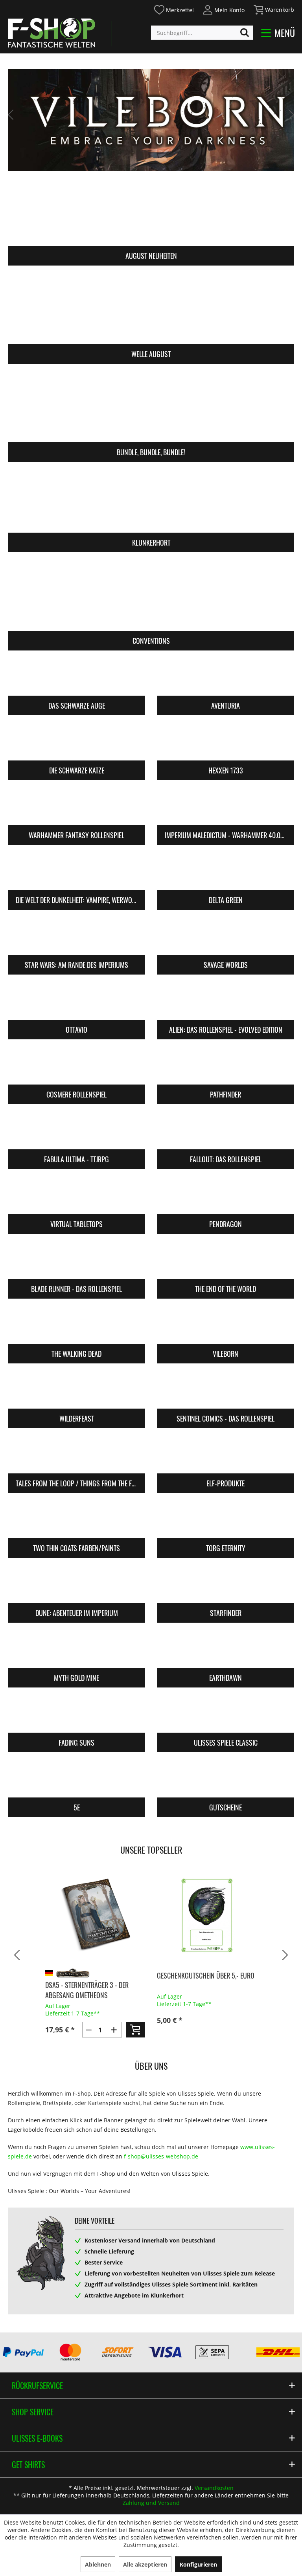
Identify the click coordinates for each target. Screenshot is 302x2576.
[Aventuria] (226, 678)
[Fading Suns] (76, 1715)
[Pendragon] (226, 1196)
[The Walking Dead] (76, 1326)
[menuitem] (174, 9)
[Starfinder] (226, 1585)
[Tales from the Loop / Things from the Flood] (76, 1456)
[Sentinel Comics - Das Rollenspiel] (226, 1391)
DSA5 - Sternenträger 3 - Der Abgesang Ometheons (87, 1990)
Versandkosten (214, 2488)
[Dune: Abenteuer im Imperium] (76, 1585)
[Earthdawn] (226, 1650)
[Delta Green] (226, 872)
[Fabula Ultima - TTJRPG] (76, 1132)
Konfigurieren (198, 2564)
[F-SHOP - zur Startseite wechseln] (52, 33)
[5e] (76, 1780)
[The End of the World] (226, 1261)
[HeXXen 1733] (226, 743)
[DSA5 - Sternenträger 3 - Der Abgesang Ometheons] (95, 1915)
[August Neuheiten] (151, 212)
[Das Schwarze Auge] (76, 678)
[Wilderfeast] (76, 1391)
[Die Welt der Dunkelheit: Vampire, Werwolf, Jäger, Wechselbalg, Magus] (76, 872)
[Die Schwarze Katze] (76, 743)
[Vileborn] (226, 1326)
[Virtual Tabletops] (76, 1196)
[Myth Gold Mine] (76, 1650)
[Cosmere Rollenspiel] (76, 1067)
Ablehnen (98, 2564)
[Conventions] (151, 596)
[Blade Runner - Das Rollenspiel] (76, 1261)
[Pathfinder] (226, 1067)
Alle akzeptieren (145, 2564)
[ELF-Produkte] (226, 1456)
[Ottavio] (76, 1002)
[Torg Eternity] (226, 1521)
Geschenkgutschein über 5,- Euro (206, 1975)
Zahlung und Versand (151, 2503)
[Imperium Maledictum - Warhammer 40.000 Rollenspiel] (226, 808)
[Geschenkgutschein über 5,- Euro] (207, 1915)
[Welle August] (151, 310)
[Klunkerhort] (151, 498)
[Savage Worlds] (226, 937)
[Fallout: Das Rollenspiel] (226, 1132)
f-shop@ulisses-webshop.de (161, 2156)
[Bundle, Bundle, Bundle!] (151, 408)
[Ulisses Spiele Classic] (226, 1715)
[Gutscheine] (226, 1780)
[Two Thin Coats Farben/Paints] (76, 1521)
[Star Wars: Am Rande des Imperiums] (76, 937)
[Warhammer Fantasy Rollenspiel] (76, 808)
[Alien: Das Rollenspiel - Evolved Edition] (226, 1002)
